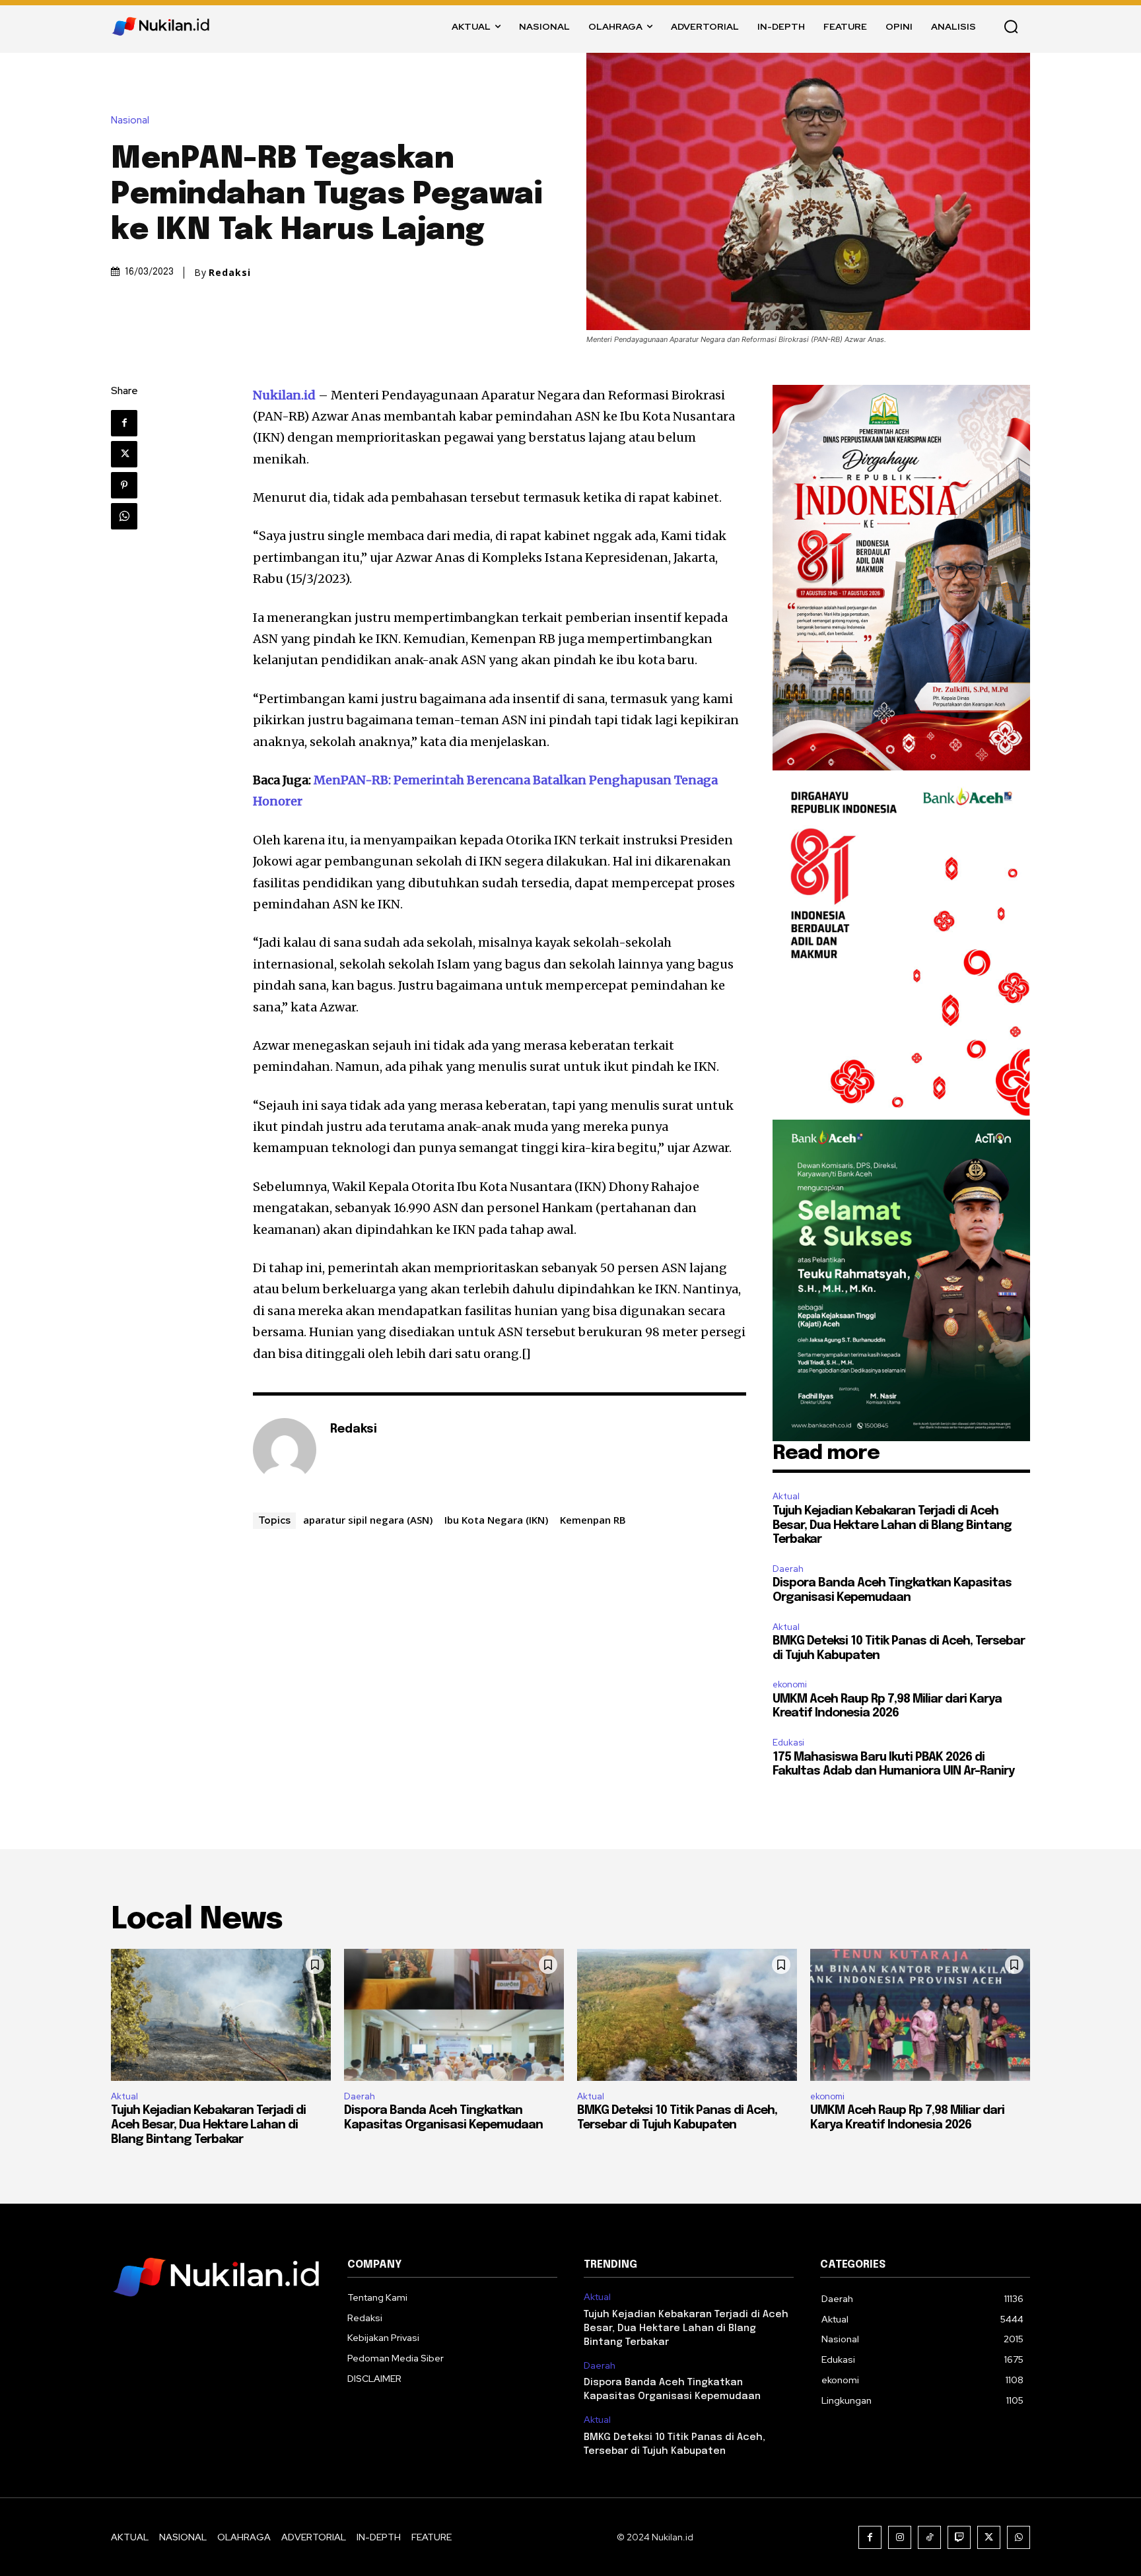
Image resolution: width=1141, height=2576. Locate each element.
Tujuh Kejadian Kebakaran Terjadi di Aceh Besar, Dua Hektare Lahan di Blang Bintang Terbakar (892, 1525)
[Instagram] (900, 2537)
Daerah (788, 1569)
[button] (1011, 26)
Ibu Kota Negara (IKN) (496, 1520)
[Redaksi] (285, 1450)
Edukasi (788, 1743)
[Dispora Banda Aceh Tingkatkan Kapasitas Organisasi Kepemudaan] (454, 2015)
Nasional (130, 120)
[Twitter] (124, 454)
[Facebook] (124, 423)
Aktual (786, 1496)
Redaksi (230, 273)
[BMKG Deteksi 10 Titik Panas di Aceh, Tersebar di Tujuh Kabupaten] (687, 2015)
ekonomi (790, 1684)
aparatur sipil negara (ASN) (368, 1520)
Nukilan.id (284, 395)
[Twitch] (959, 2537)
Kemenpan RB (593, 1520)
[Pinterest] (124, 485)
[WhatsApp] (124, 516)
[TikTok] (929, 2537)
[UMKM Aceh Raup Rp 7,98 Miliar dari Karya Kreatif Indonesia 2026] (920, 2015)
